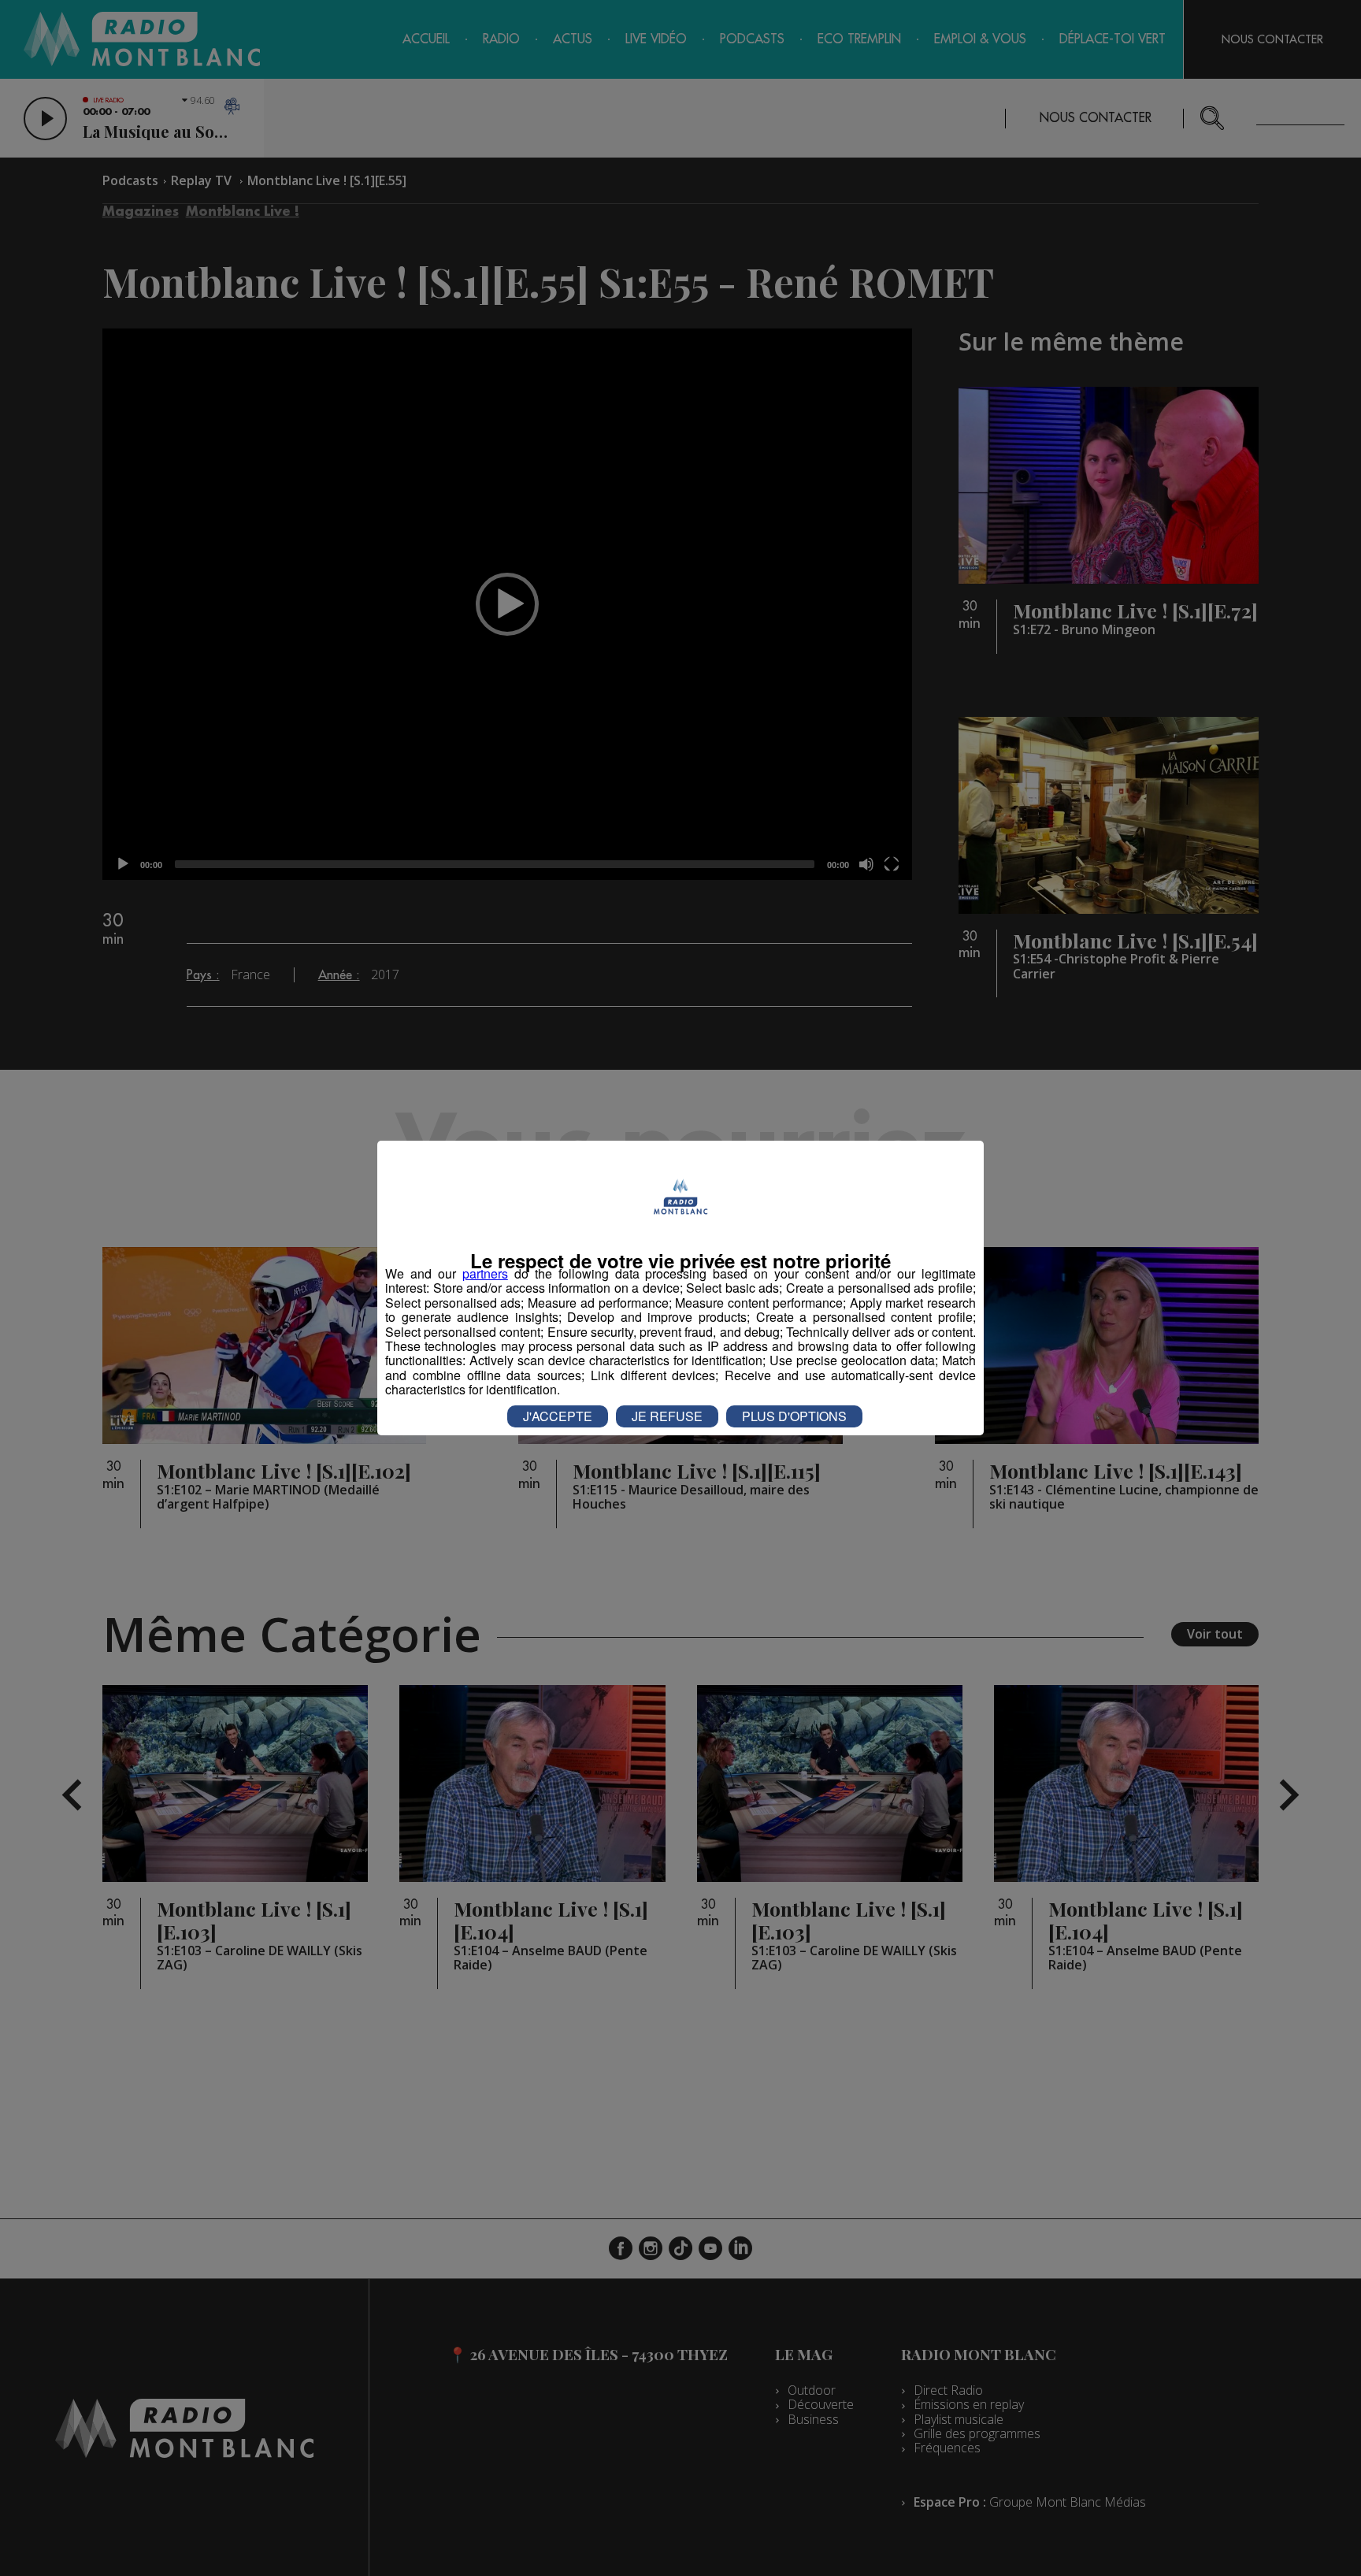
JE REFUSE (667, 1416)
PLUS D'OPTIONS (794, 1416)
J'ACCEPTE (558, 1416)
